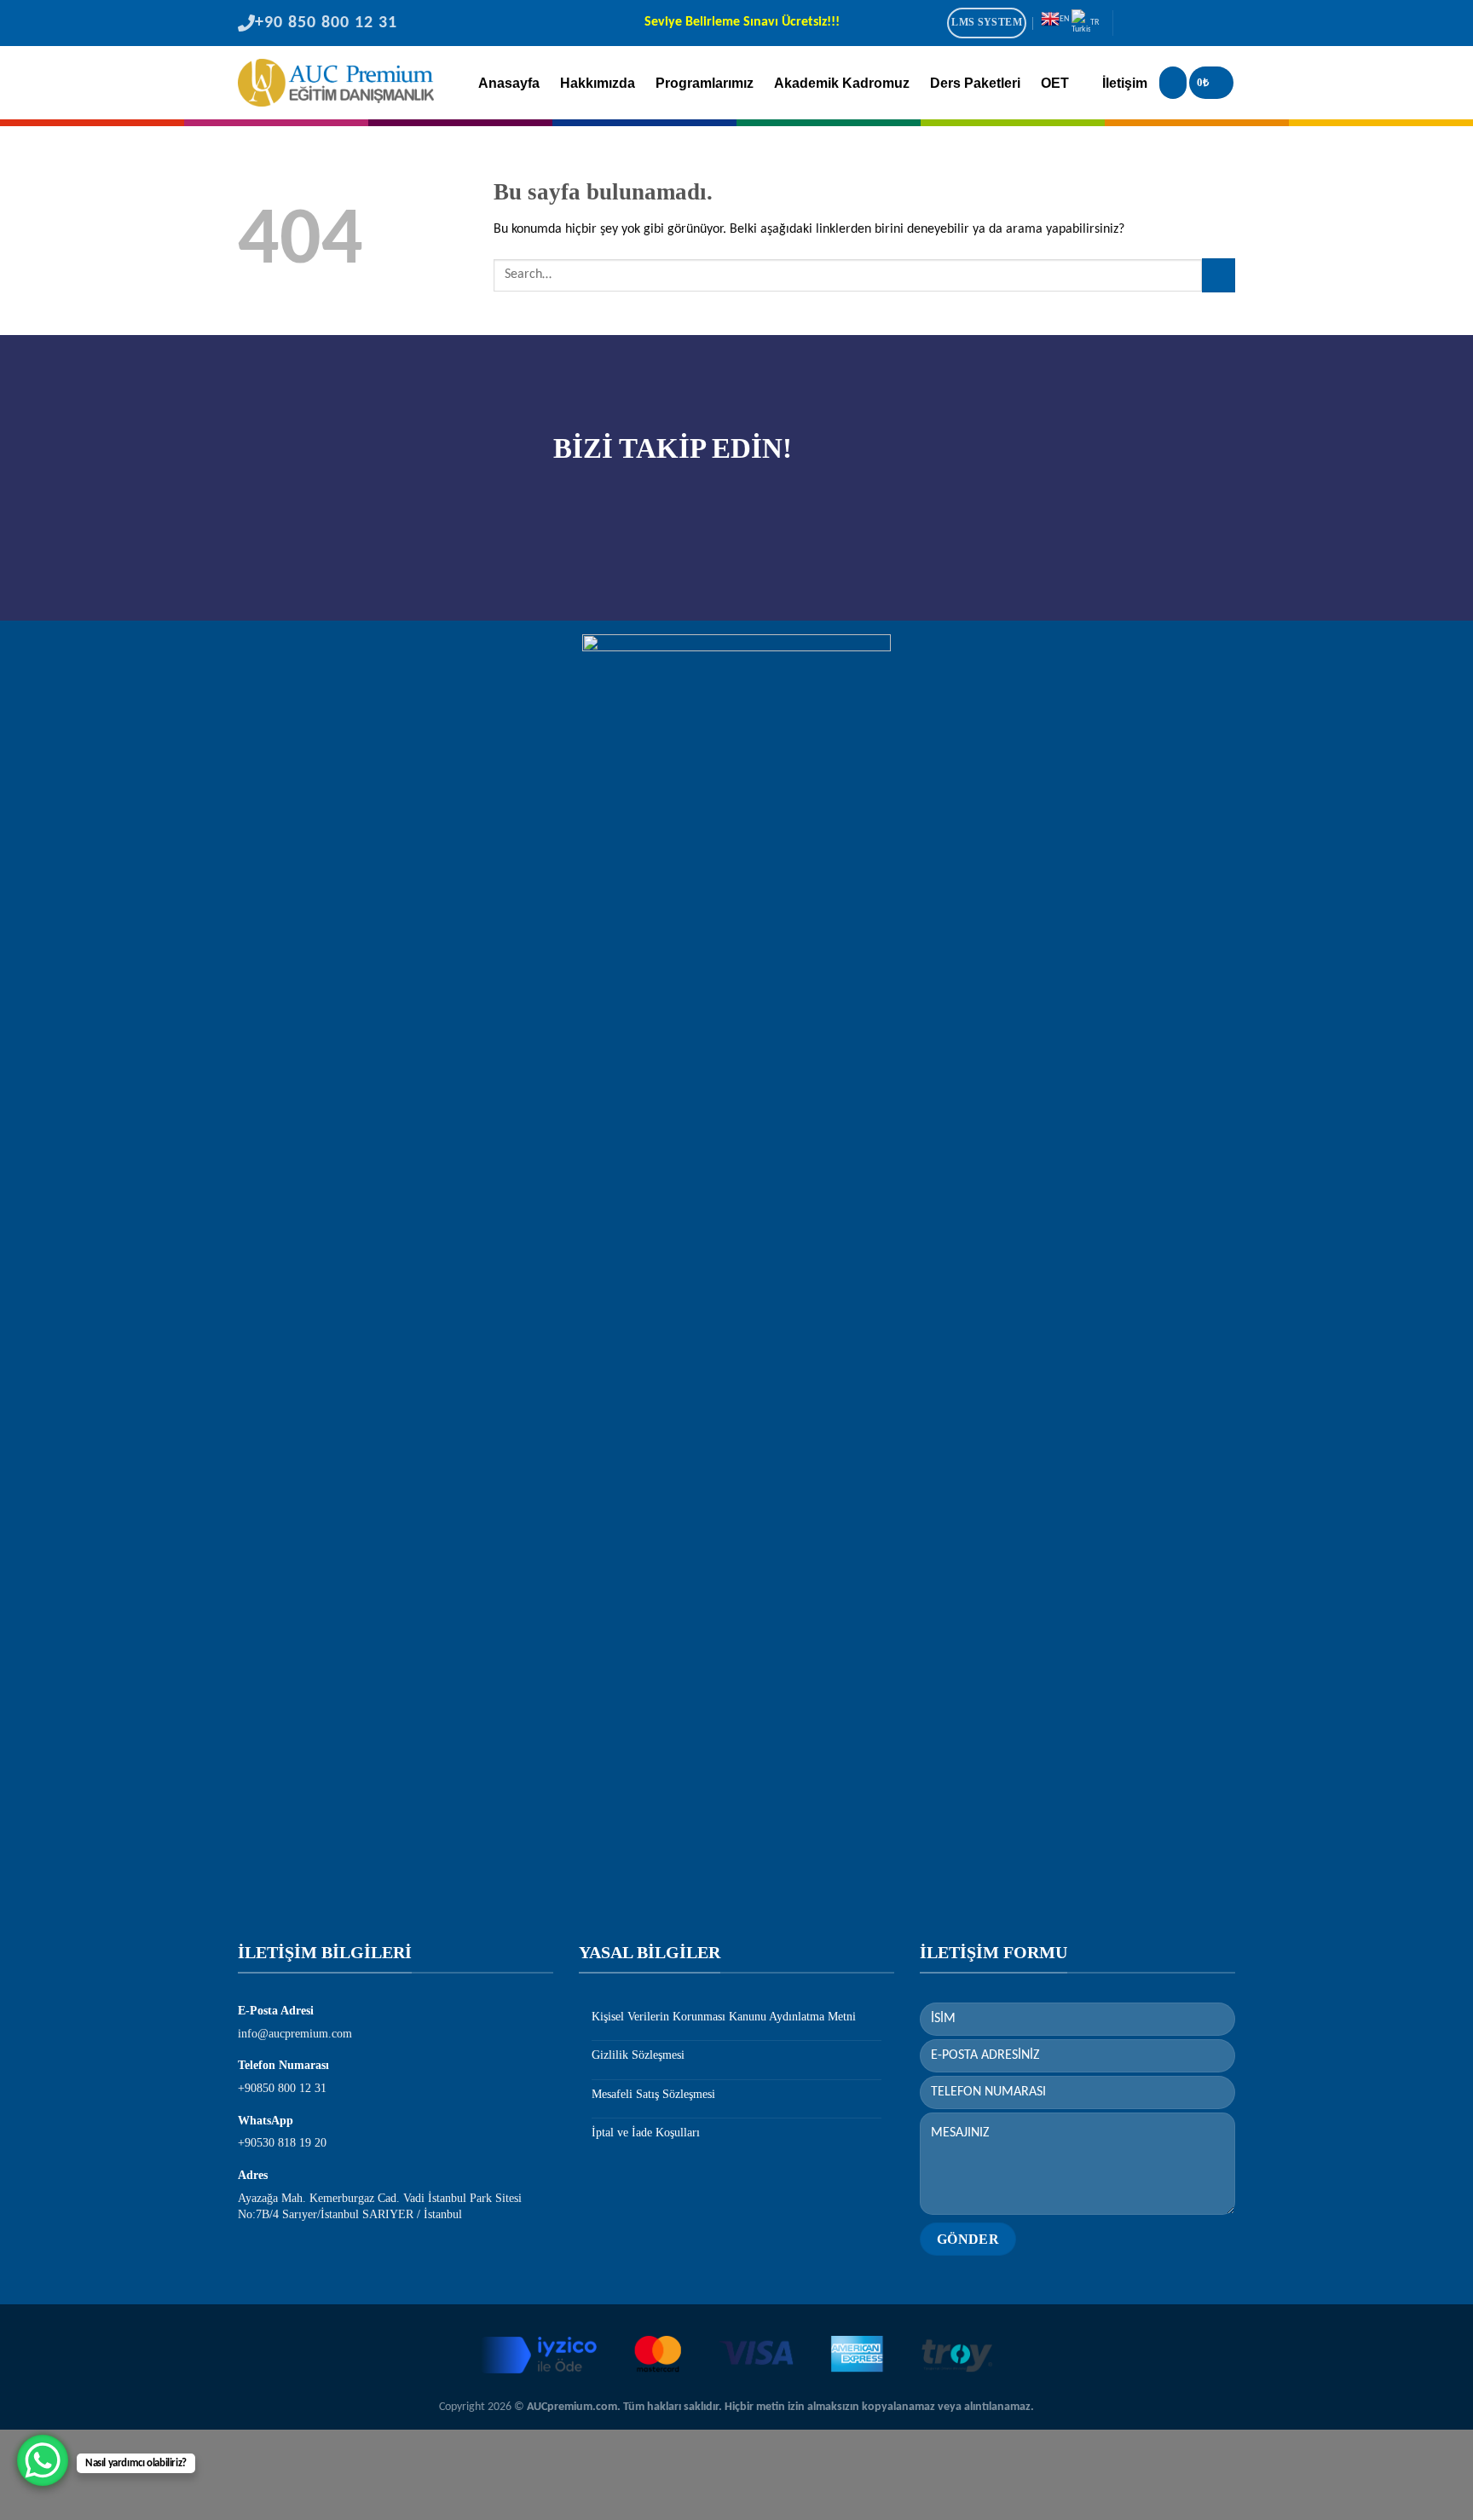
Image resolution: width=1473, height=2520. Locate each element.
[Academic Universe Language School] (336, 83)
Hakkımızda (598, 83)
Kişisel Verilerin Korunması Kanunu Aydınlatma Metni (724, 2017)
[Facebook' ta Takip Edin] (1131, 25)
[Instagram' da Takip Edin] (1154, 25)
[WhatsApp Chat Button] (43, 2460)
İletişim (1125, 83)
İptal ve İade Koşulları (646, 2133)
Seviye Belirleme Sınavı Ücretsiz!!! (742, 23)
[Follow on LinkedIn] (1200, 25)
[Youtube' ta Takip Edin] (1223, 25)
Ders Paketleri (975, 83)
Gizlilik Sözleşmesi (638, 2055)
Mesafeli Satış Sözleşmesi (653, 2094)
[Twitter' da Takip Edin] (1177, 25)
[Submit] (1219, 275)
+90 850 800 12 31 (326, 23)
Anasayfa (509, 83)
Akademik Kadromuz (842, 83)
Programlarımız (705, 83)
